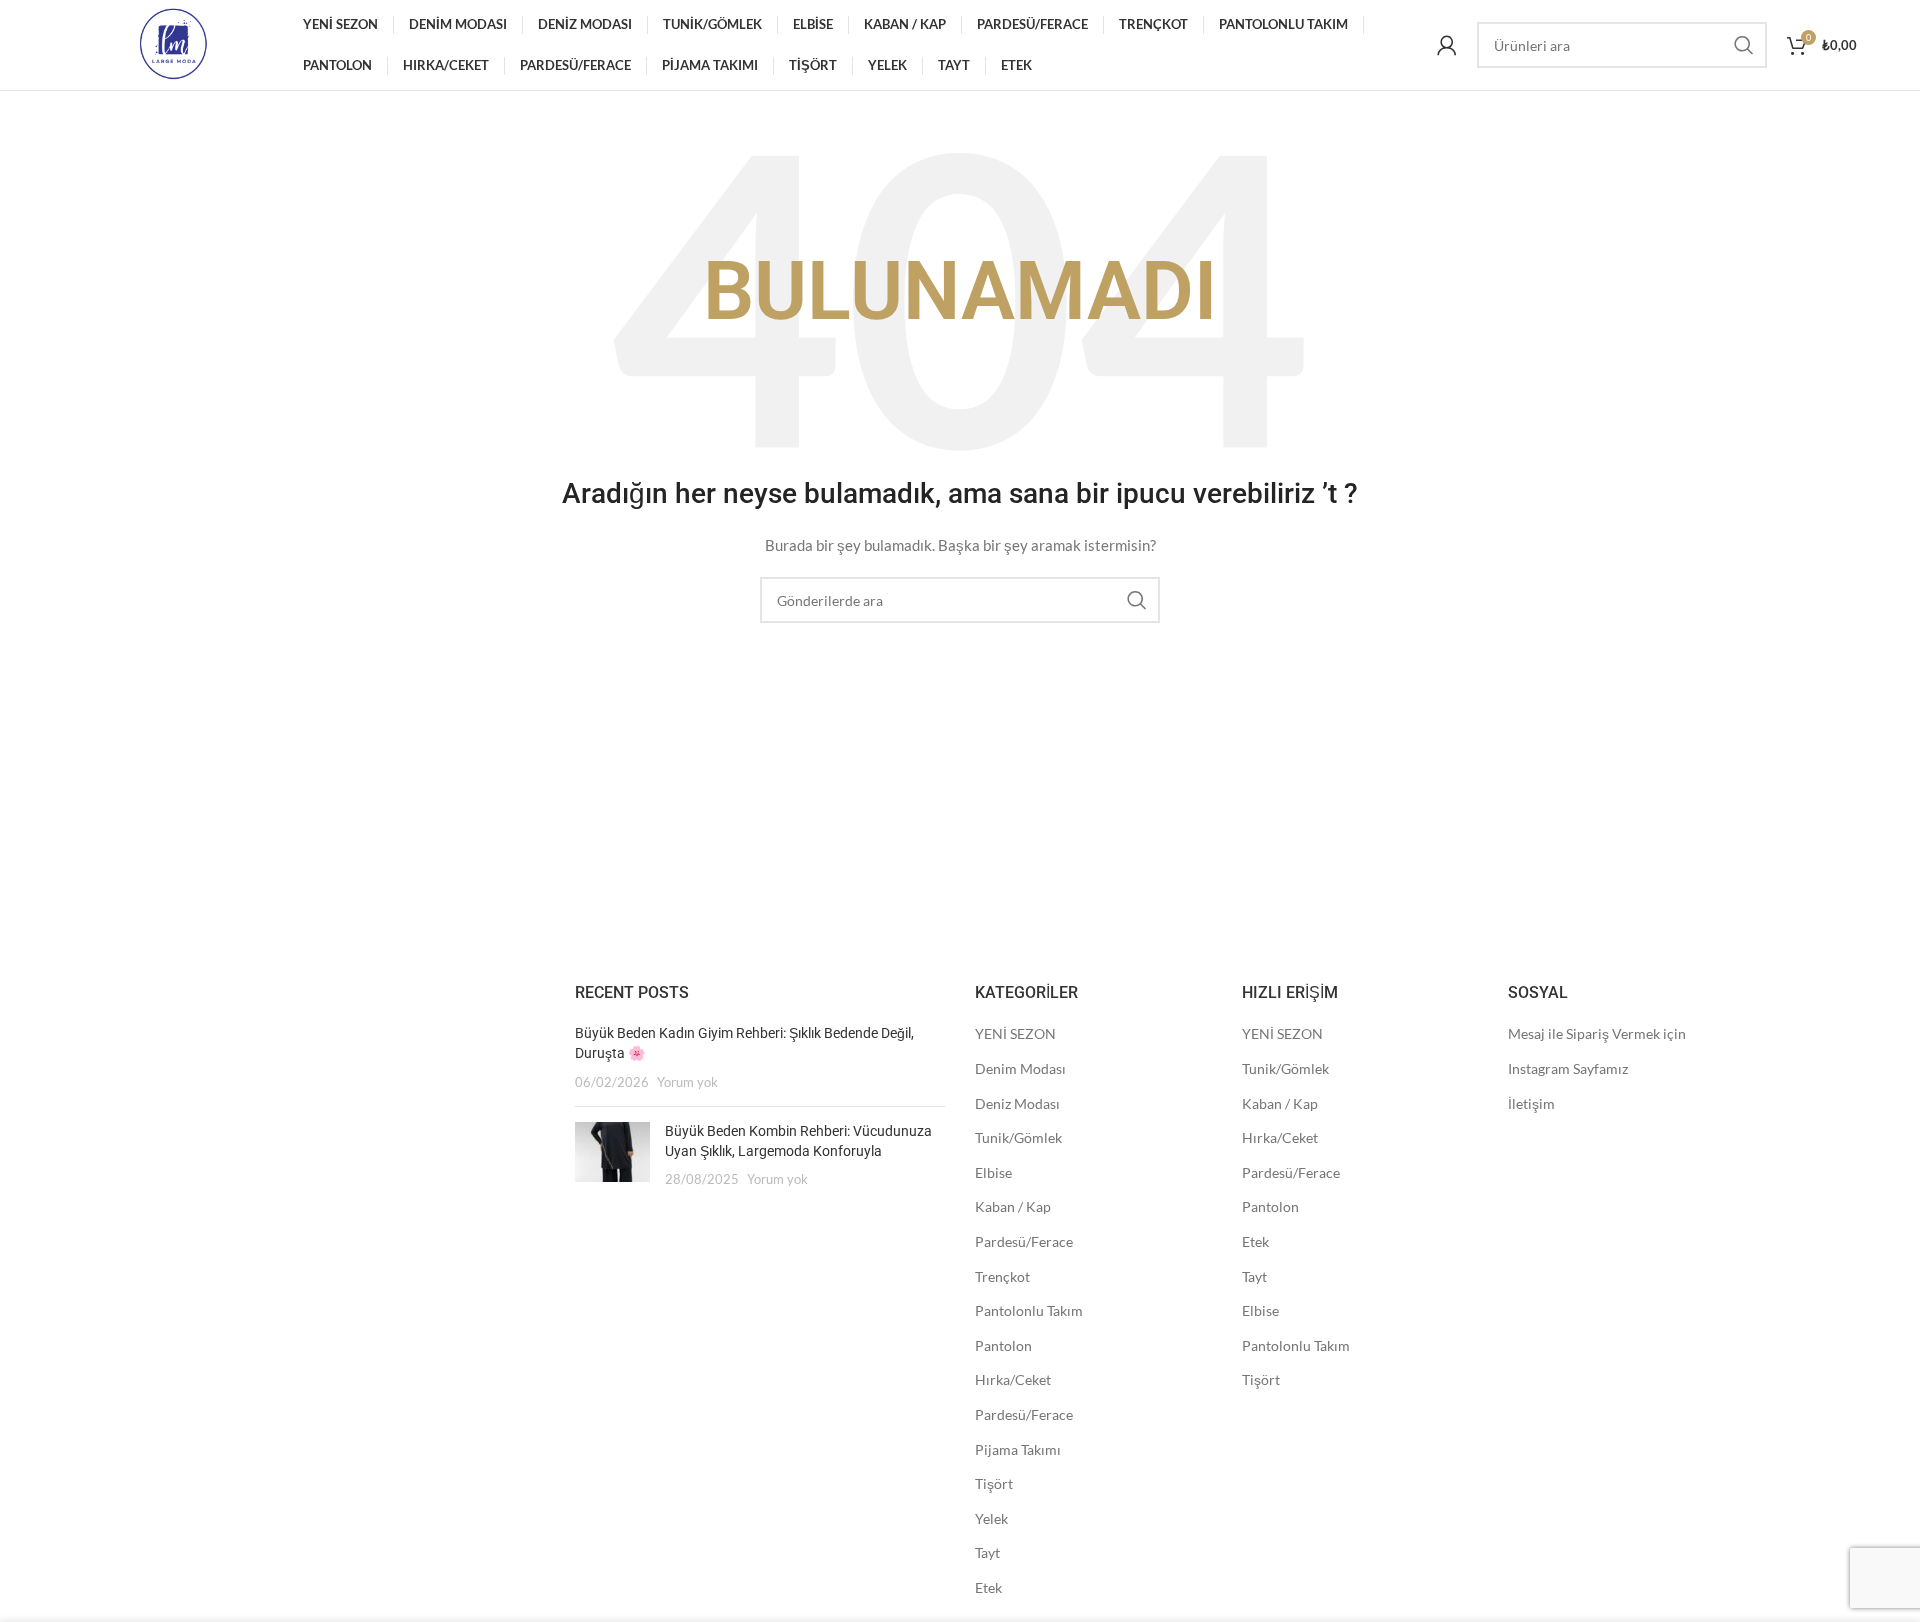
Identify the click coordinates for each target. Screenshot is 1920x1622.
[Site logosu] (173, 43)
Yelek (991, 1518)
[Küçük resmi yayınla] (612, 1155)
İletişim (1531, 1103)
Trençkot (1002, 1276)
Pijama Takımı (1018, 1449)
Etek (988, 1587)
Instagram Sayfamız (1568, 1068)
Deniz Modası (1017, 1103)
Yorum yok (687, 1082)
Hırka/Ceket (1013, 1379)
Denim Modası (1020, 1068)
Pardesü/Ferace (1024, 1241)
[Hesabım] (1447, 45)
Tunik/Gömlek (1018, 1137)
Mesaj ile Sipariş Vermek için (1597, 1033)
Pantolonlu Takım (1029, 1310)
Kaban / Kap (1013, 1206)
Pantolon (1003, 1345)
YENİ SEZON (1015, 1033)
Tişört (994, 1483)
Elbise (993, 1172)
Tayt (987, 1552)
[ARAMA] (1744, 45)
